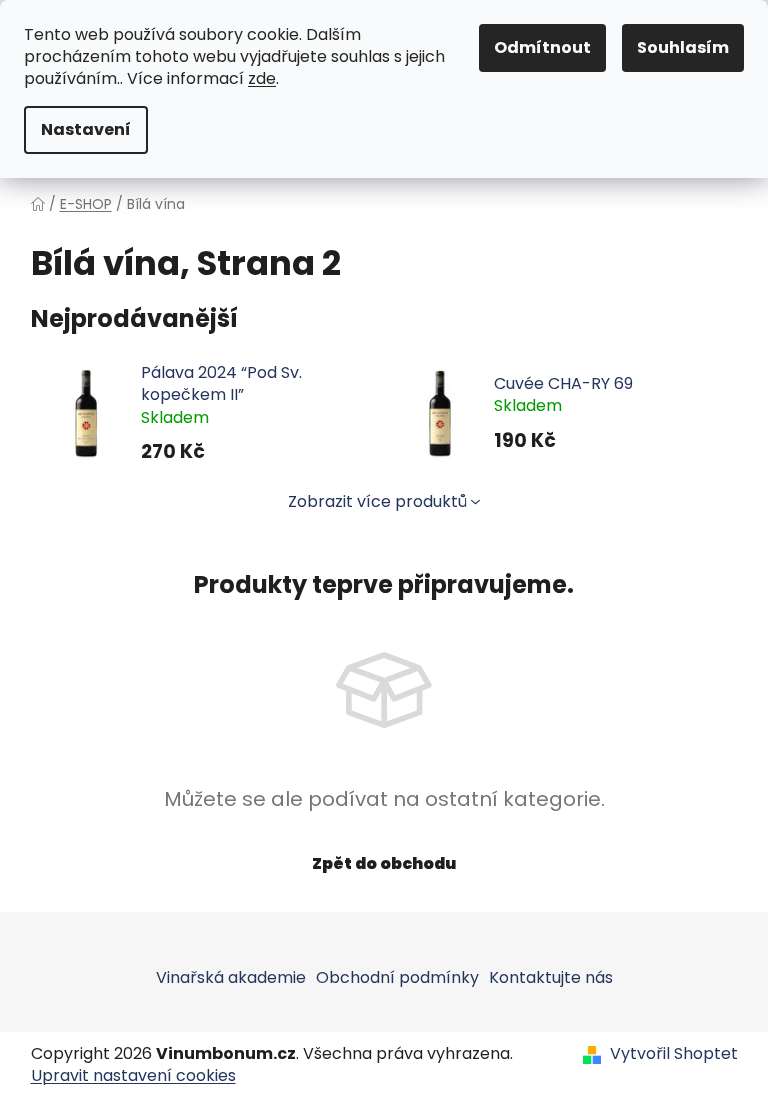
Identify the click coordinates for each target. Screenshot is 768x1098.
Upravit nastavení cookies (133, 1075)
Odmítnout (542, 47)
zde (262, 78)
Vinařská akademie (231, 977)
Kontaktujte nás (551, 977)
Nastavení (86, 129)
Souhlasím (683, 47)
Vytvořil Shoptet (674, 1054)
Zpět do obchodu (384, 863)
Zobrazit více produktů (377, 501)
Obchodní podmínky (397, 977)
